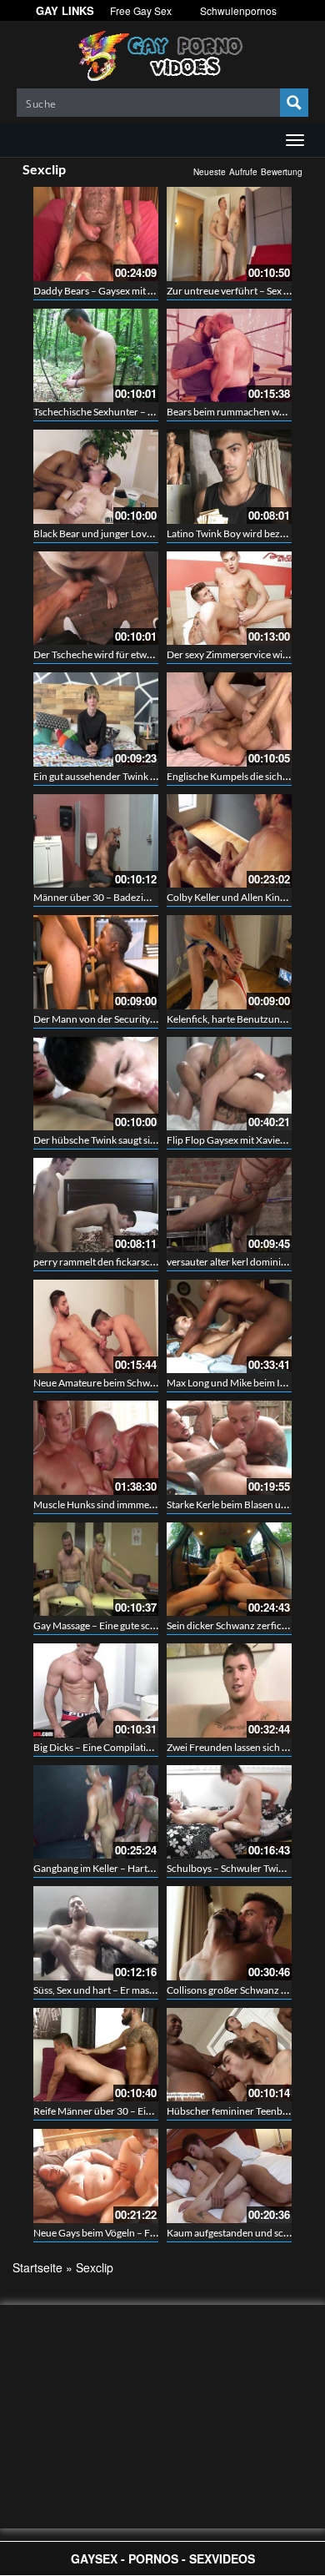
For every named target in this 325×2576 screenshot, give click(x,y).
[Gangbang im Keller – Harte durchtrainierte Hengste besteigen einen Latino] (96, 1812)
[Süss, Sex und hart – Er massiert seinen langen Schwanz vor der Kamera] (96, 1933)
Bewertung (282, 172)
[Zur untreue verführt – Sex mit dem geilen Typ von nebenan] (229, 234)
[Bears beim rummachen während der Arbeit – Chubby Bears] (229, 356)
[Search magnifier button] (294, 103)
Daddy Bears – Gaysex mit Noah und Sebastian (134, 291)
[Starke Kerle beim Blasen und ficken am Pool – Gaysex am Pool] (229, 1448)
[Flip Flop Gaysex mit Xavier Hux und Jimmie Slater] (229, 1084)
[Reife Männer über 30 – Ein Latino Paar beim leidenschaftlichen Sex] (96, 2055)
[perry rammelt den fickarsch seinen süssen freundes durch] (96, 1205)
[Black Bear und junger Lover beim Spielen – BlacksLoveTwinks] (96, 477)
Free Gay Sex (141, 10)
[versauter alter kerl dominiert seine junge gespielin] (229, 1205)
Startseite (37, 2267)
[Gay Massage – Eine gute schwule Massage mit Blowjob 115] (96, 1570)
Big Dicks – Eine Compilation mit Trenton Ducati (137, 1747)
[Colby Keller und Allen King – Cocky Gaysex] (229, 841)
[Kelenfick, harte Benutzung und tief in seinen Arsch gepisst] (229, 962)
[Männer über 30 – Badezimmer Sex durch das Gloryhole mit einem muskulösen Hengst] (96, 841)
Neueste (210, 172)
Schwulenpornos (238, 10)
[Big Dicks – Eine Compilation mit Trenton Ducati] (96, 1690)
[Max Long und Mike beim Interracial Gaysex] (229, 1327)
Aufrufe (243, 172)
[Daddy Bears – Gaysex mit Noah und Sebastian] (96, 234)
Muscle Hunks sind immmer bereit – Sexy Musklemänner (155, 1504)
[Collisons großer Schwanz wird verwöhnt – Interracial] (229, 1933)
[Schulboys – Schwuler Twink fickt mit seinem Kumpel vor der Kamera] (229, 1812)
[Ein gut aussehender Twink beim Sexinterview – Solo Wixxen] (96, 719)
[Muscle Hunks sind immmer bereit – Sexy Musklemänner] (96, 1448)
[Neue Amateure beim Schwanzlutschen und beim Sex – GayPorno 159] (96, 1327)
